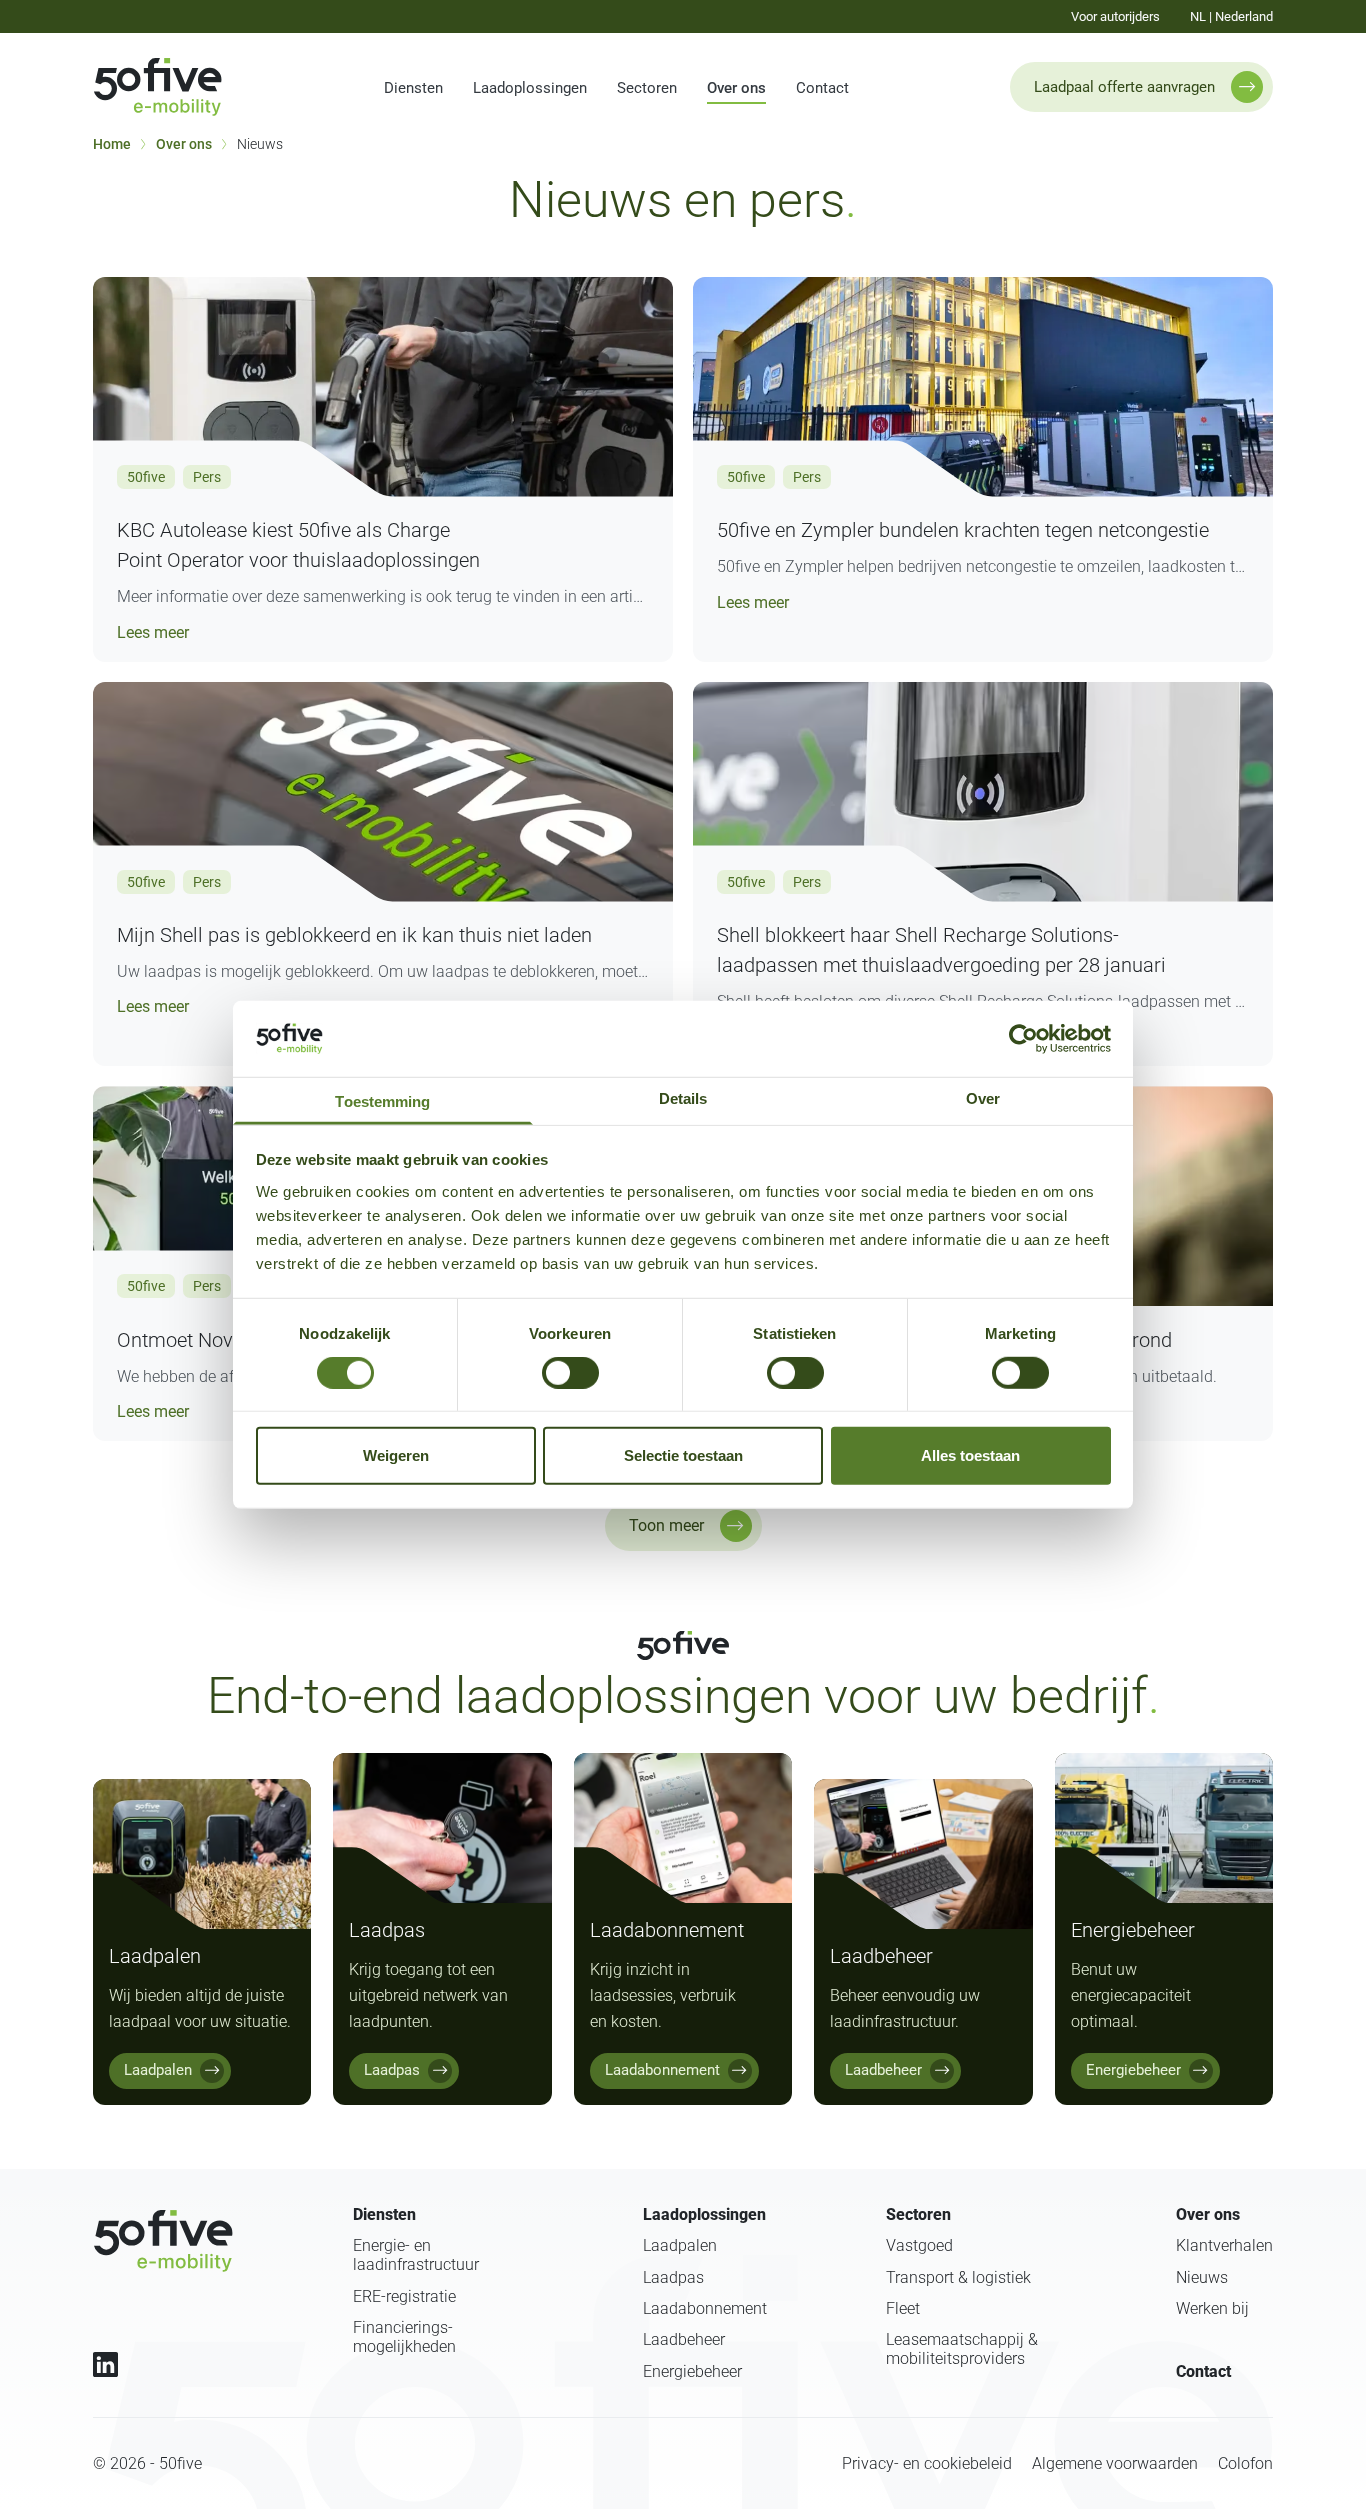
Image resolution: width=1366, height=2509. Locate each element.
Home (112, 144)
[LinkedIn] (105, 2364)
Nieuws (1202, 2277)
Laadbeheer (684, 2339)
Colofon (1245, 2463)
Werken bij (1212, 2308)
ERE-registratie (404, 2296)
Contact (822, 88)
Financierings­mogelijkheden (404, 2337)
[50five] (163, 2241)
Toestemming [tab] (382, 1100)
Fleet (903, 2308)
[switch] (570, 1373)
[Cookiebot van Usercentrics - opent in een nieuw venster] (1023, 1039)
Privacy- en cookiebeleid (927, 2463)
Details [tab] (683, 1097)
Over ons (736, 88)
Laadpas (673, 2277)
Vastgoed (919, 2245)
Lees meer (153, 631)
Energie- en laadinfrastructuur (416, 2255)
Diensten (413, 88)
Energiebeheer (692, 2371)
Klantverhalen (1224, 2245)
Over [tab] (983, 1097)
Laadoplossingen (530, 88)
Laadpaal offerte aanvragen (1124, 87)
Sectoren (647, 88)
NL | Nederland (1231, 16)
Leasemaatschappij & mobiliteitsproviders (962, 2349)
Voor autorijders (1115, 16)
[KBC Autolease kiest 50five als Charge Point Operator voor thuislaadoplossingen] (383, 387)
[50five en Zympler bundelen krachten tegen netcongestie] (983, 387)
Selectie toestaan (683, 1455)
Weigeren (396, 1455)
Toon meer (666, 1525)
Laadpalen (680, 2245)
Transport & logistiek (958, 2277)
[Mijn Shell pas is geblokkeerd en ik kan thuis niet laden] (383, 792)
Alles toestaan (970, 1455)
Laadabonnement (705, 2308)
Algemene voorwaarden (1115, 2463)
